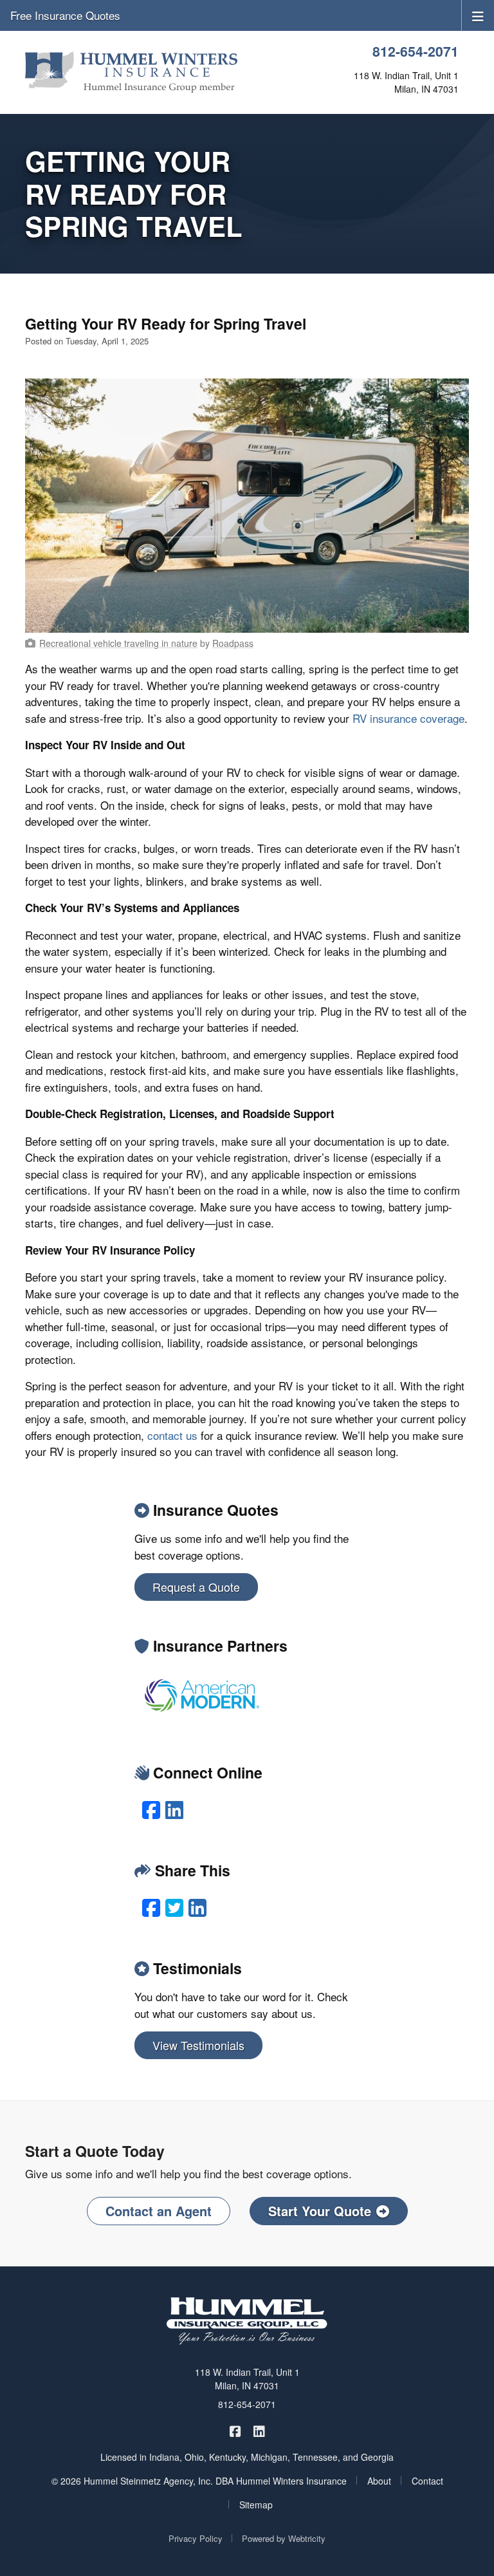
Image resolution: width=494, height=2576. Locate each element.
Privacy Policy (196, 2538)
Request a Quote (196, 1587)
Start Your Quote (320, 2211)
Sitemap (256, 2505)
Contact (427, 2481)
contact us (172, 1435)
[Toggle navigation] (478, 15)
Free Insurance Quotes (65, 15)
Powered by (284, 2538)
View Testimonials (198, 2045)
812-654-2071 (416, 51)
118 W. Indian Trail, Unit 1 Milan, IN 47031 (247, 2379)
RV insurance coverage (408, 718)
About (379, 2481)
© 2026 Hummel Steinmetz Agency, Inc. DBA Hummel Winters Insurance (199, 2481)
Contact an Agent (159, 2211)
